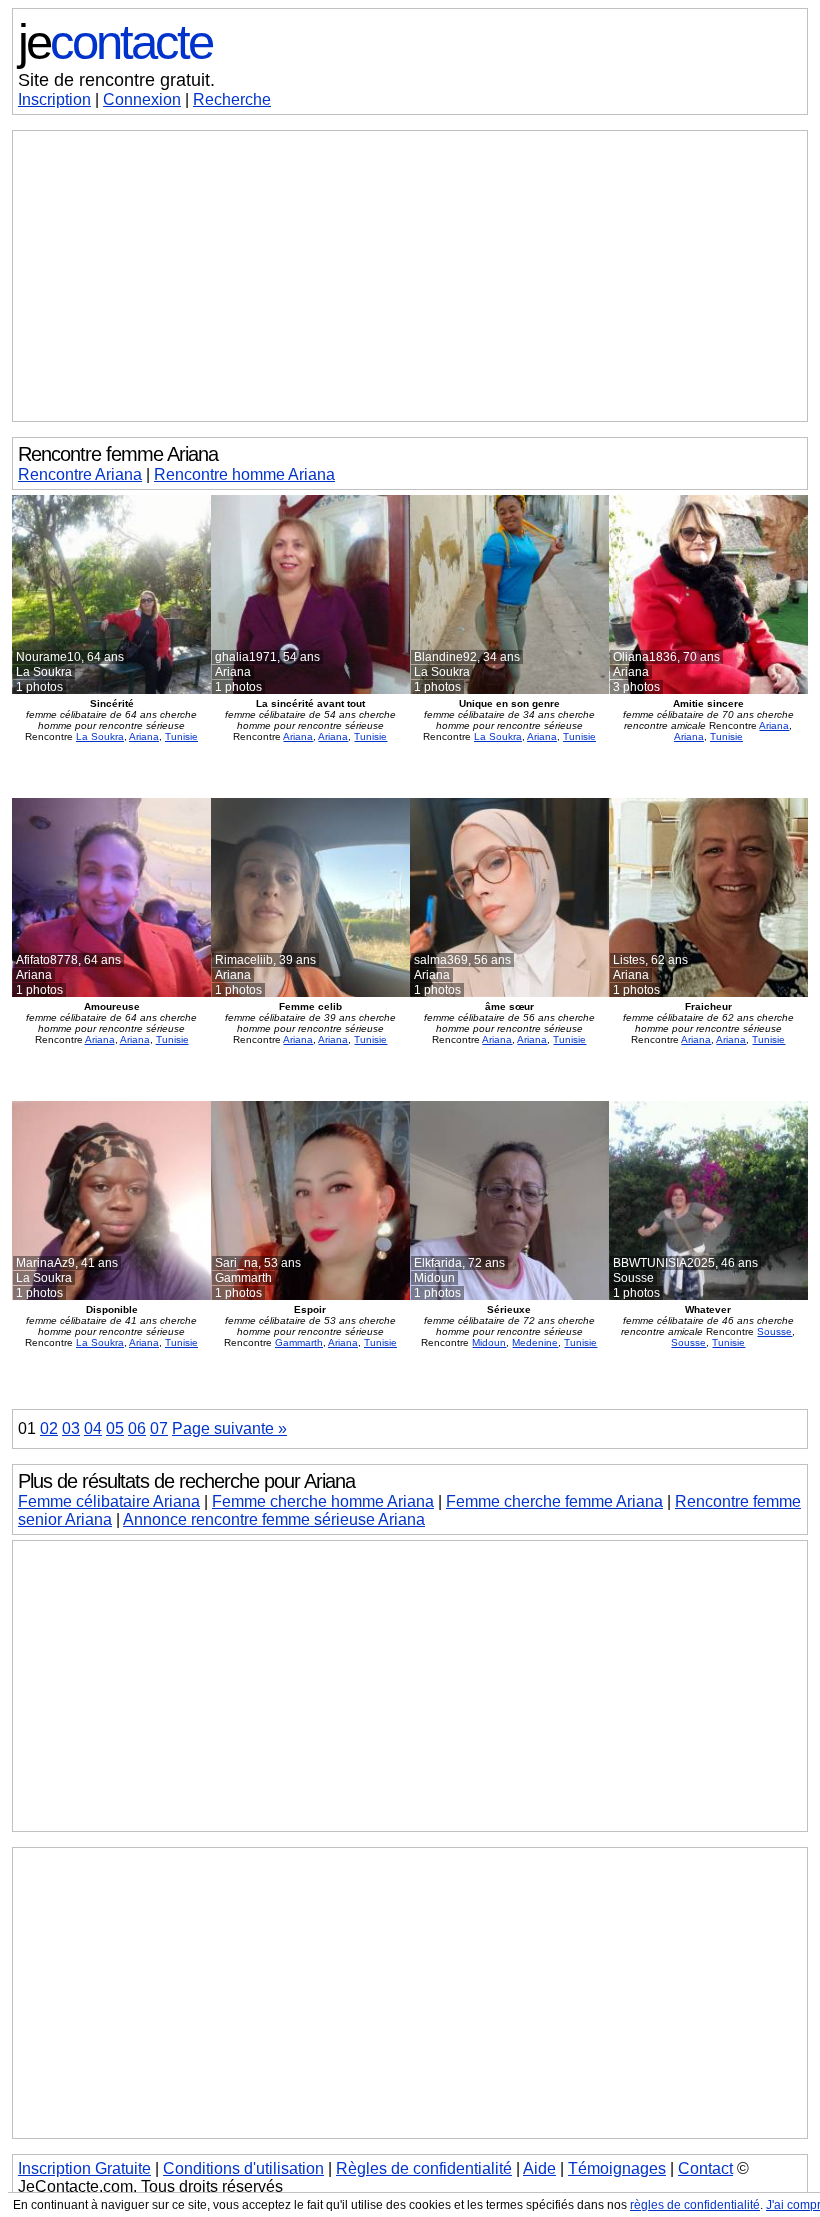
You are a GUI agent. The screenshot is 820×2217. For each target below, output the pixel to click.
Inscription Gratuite (84, 2168)
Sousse (774, 1331)
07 (159, 1428)
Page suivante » (229, 1428)
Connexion (142, 99)
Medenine (535, 1342)
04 (93, 1428)
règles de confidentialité (695, 2205)
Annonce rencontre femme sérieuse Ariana (274, 1519)
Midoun (489, 1342)
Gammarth (299, 1342)
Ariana (144, 736)
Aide (539, 2168)
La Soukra (100, 736)
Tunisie (181, 736)
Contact (705, 2168)
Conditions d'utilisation (243, 2168)
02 (49, 1428)
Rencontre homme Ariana (244, 474)
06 (137, 1428)
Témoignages (617, 2168)
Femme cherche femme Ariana (554, 1501)
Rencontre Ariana (80, 474)
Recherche (232, 99)
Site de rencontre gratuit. (116, 80)
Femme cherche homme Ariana (323, 1501)
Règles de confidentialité (424, 2168)
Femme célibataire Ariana (109, 1501)
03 (71, 1428)
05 (115, 1428)
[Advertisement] (410, 276)
